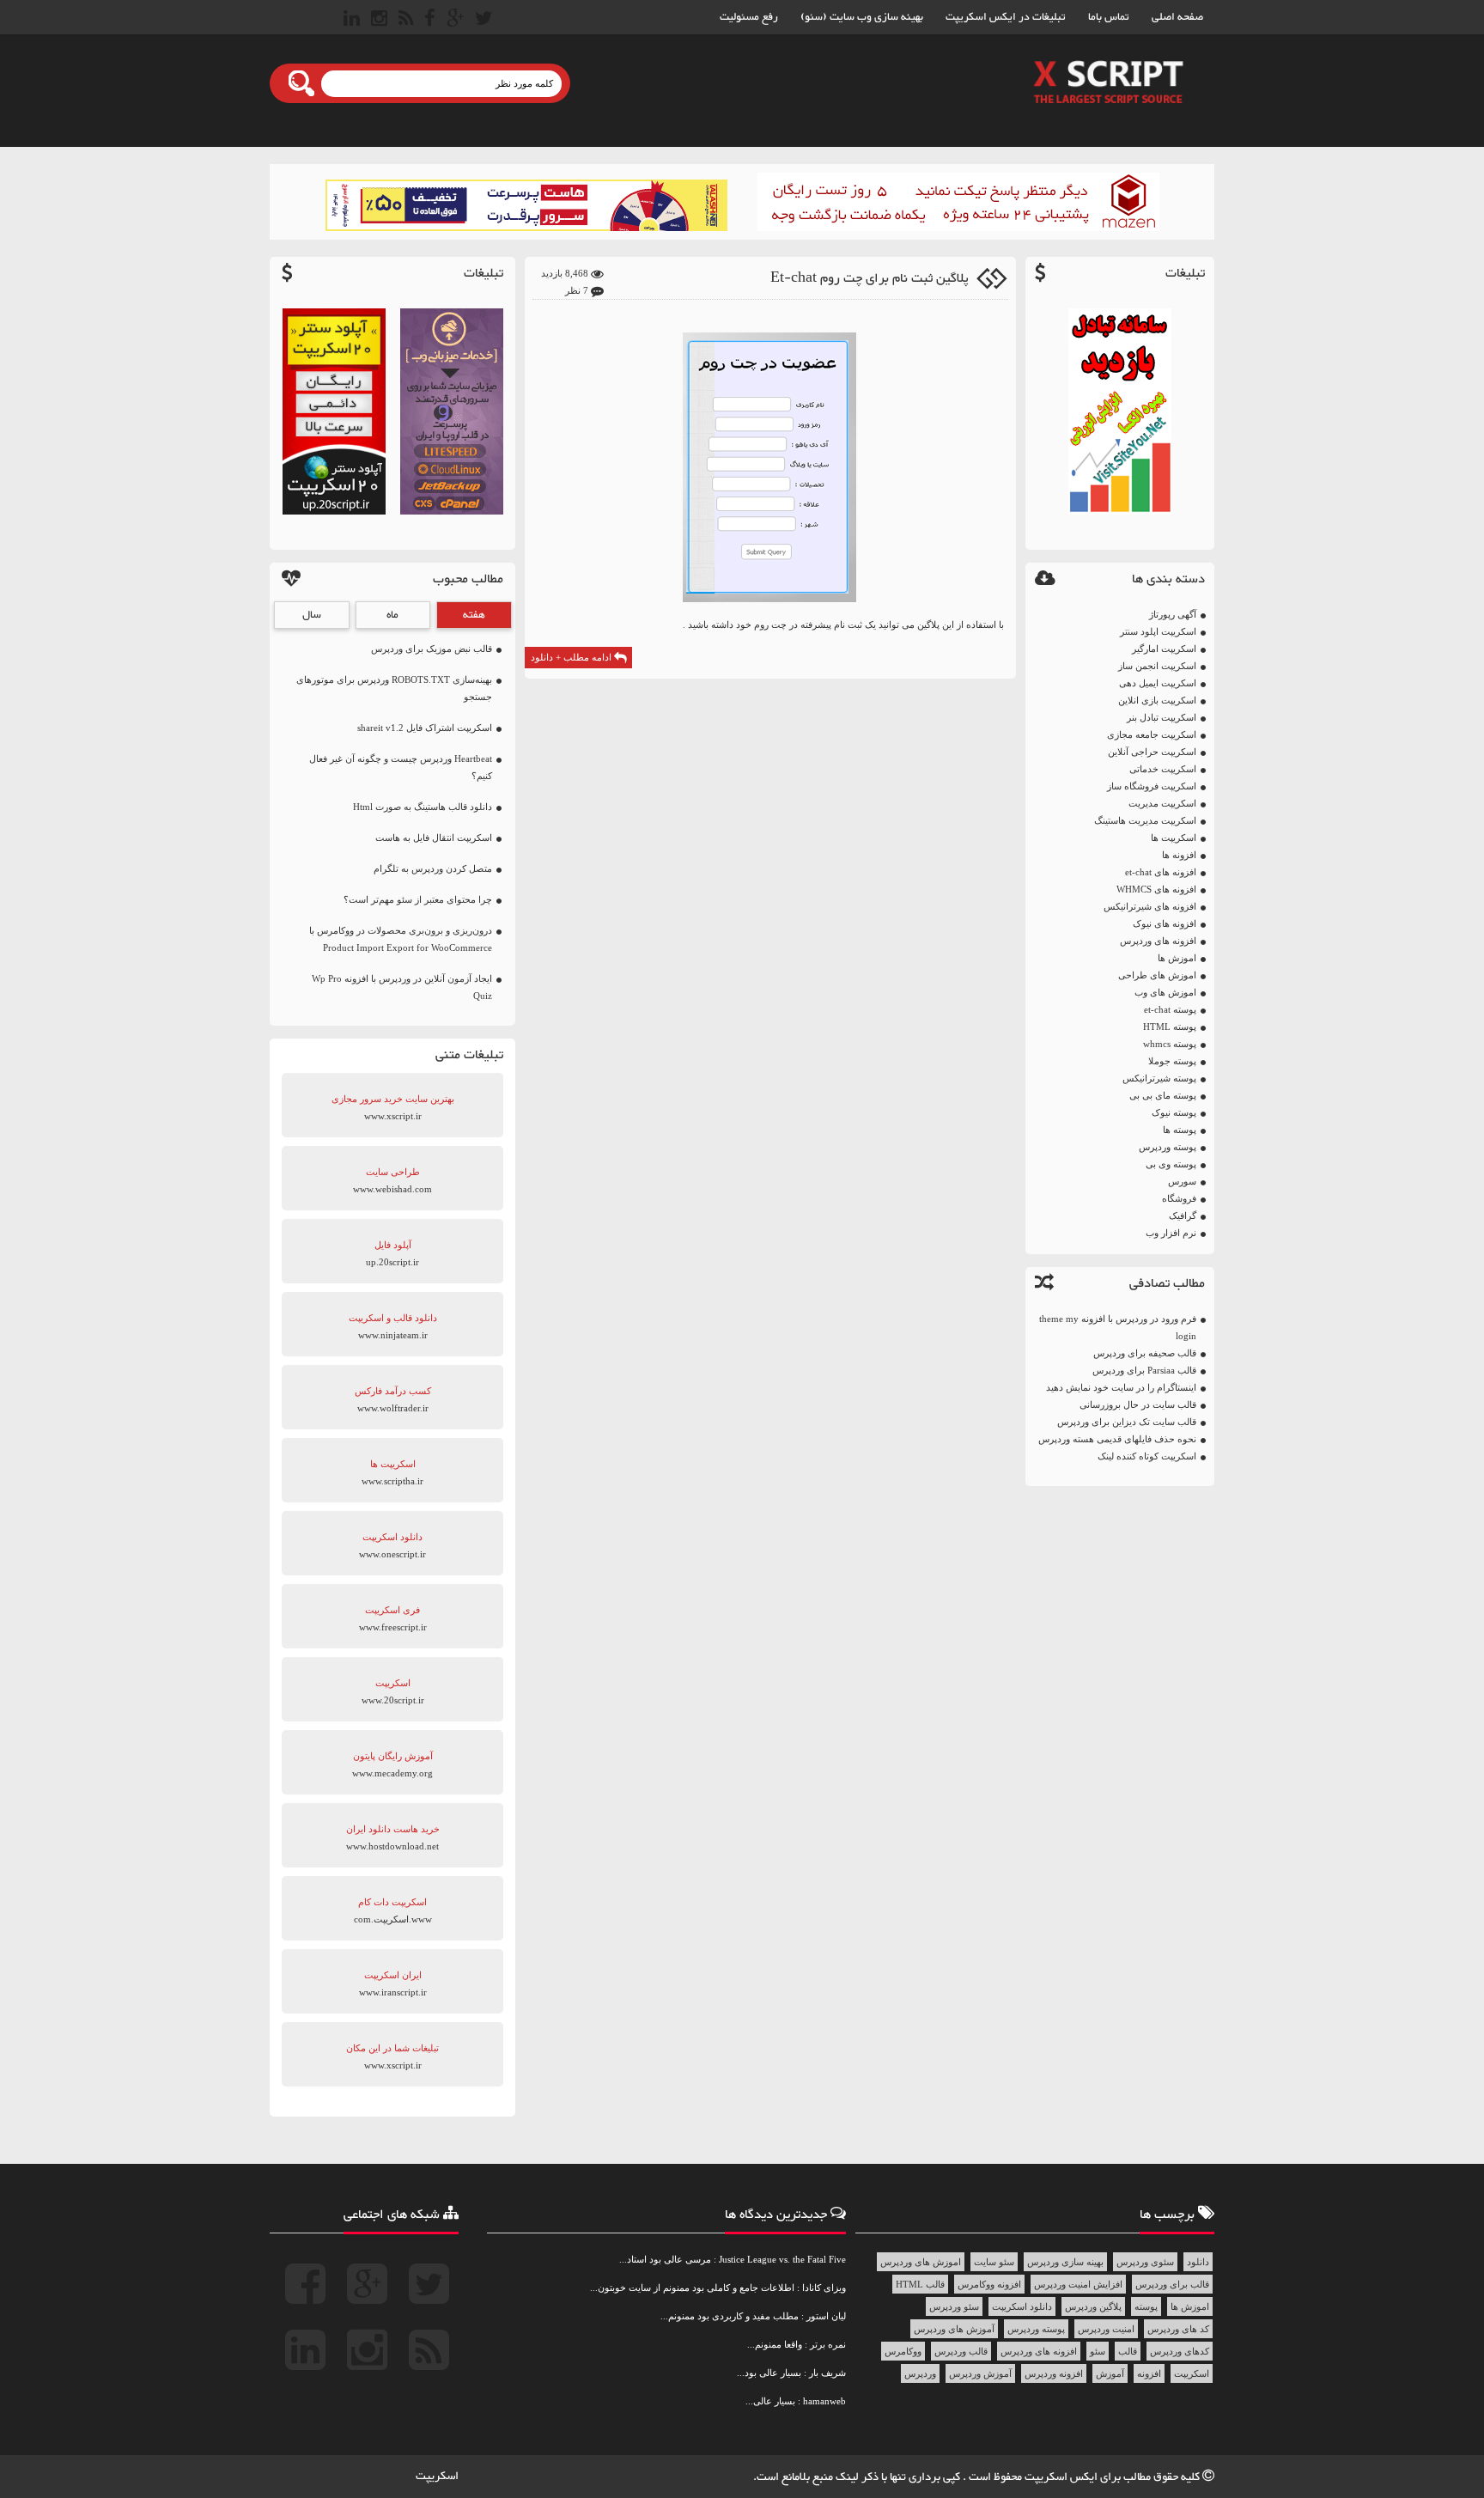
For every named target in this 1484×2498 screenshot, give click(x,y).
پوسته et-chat (1170, 1009)
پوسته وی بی (1171, 1164)
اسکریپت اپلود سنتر (1158, 631)
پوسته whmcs (1170, 1044)
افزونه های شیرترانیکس (1150, 906)
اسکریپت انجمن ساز (1157, 666)
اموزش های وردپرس (921, 2262)
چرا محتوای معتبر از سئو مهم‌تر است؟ (418, 899)
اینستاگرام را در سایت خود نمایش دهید (1121, 1387)
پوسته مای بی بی (1163, 1095)
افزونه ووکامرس (989, 2284)
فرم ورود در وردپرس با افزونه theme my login (1118, 1327)
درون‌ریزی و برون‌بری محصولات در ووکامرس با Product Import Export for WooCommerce (401, 939)
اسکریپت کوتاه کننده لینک (1147, 1456)
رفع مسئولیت (749, 17)
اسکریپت (1192, 2373)
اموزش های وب (1165, 992)
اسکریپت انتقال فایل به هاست (434, 838)
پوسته (1146, 2306)
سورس (1182, 1181)
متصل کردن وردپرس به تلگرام (433, 868)
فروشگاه (1179, 1198)
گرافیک (1183, 1215)
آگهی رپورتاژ (1173, 614)
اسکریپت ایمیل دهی (1158, 683)
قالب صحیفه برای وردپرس (1145, 1353)
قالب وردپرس (961, 2351)
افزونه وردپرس (1054, 2373)
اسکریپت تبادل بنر (1162, 717)
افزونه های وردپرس (1158, 941)
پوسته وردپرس (1168, 1147)
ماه (392, 615)
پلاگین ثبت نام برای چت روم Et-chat (870, 279)
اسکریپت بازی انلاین (1157, 700)
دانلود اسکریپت (1022, 2306)
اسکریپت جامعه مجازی (1152, 734)
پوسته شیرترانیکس (1159, 1078)
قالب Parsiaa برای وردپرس (1144, 1370)
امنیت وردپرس (1106, 2329)
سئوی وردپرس (1145, 2262)
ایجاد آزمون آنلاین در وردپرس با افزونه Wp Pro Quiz (402, 987)
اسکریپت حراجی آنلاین (1152, 752)
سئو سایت (994, 2262)
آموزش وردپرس (980, 2373)
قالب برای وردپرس (1172, 2284)
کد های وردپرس (1178, 2329)
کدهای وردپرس (1180, 2351)
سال (312, 615)
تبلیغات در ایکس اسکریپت (1006, 17)
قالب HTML (920, 2284)
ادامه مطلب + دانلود (572, 657)
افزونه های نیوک (1165, 923)
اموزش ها (1177, 958)
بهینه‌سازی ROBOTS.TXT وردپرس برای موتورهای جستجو (394, 688)
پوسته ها (1180, 1130)
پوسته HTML (1170, 1027)
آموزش (1110, 2373)
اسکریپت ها (1174, 838)
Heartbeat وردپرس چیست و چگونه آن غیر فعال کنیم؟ (401, 767)
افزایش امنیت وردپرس (1078, 2284)
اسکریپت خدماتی (1163, 769)
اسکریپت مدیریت (1162, 803)
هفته (474, 615)
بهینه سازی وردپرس (1065, 2262)
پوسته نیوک (1174, 1112)
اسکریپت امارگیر (1164, 649)
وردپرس (920, 2373)
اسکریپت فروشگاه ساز (1152, 786)
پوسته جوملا (1172, 1061)
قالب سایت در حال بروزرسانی (1138, 1404)
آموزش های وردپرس (954, 2329)
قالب (1128, 2351)
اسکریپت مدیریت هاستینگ (1145, 820)
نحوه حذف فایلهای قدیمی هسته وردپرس (1117, 1439)
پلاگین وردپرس (1093, 2306)
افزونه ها (1179, 855)
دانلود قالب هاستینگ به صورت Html (423, 807)
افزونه (1149, 2373)
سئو (1098, 2351)
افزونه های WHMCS (1156, 889)
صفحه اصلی (1177, 17)
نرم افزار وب (1171, 1233)
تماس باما (1109, 17)
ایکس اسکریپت (1062, 2477)
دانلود (1198, 2262)
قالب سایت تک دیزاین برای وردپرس (1127, 1422)
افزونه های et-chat (1161, 872)
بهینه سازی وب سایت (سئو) (862, 17)
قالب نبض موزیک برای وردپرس (432, 649)
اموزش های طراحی (1157, 975)
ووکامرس (903, 2351)
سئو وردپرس (954, 2306)
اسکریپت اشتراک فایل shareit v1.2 (425, 728)
